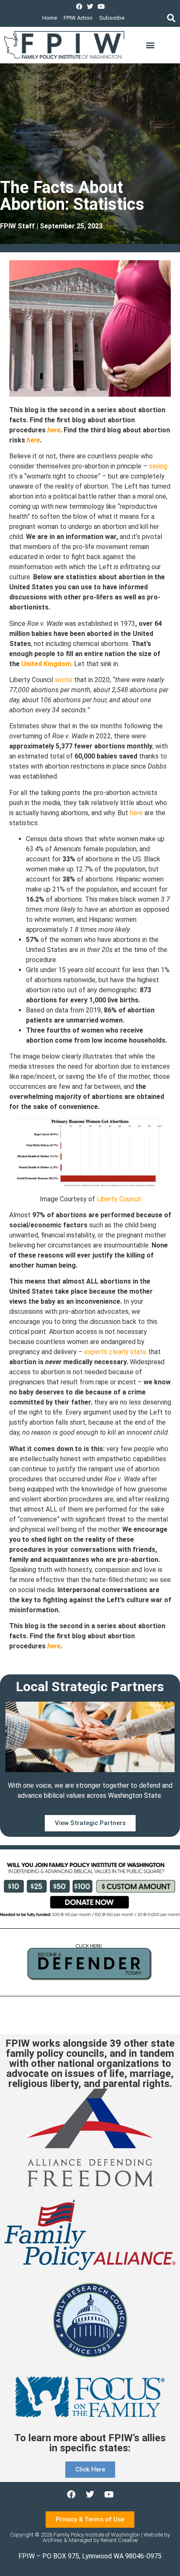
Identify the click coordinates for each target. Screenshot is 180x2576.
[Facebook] (79, 7)
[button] (171, 18)
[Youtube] (101, 7)
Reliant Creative (119, 2540)
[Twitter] (90, 7)
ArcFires (53, 2540)
